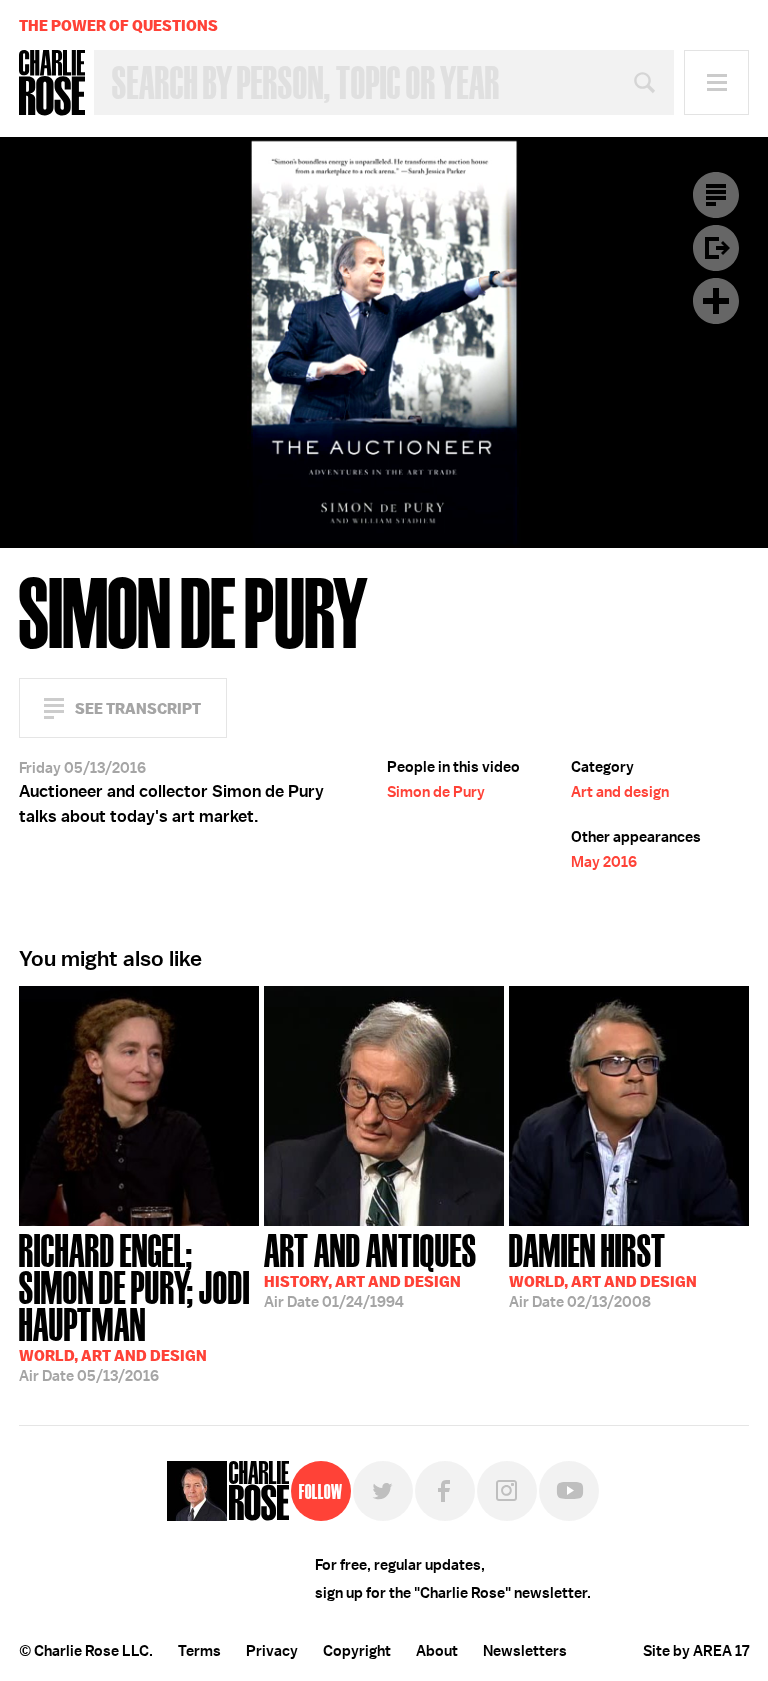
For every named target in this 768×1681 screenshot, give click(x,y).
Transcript (716, 195)
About (437, 1651)
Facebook (445, 1491)
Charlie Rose (52, 83)
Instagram (507, 1491)
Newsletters (525, 1651)
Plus (716, 301)
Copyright (357, 1651)
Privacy (272, 1651)
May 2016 (604, 862)
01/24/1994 (370, 1269)
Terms (199, 1651)
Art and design (620, 792)
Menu (716, 82)
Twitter (383, 1491)
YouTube (569, 1491)
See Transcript (138, 708)
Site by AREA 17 (696, 1651)
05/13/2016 (134, 1306)
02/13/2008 (603, 1269)
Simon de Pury (436, 792)
